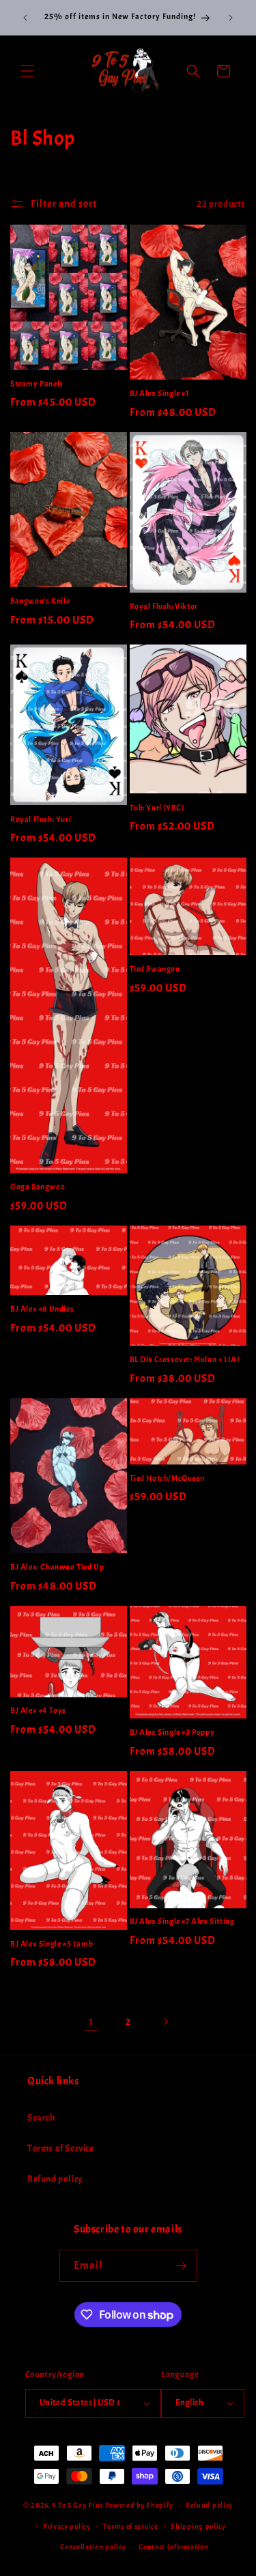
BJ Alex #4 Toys (38, 1711)
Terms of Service (61, 2148)
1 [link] (91, 2022)
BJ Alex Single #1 (160, 394)
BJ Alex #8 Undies (42, 1309)
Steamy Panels (37, 384)
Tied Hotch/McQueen (167, 1478)
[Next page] (165, 2022)
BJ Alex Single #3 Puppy (172, 1732)
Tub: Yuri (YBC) (157, 808)
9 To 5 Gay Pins (77, 2505)
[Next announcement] (231, 18)
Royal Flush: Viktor (164, 607)
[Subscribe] (182, 2266)
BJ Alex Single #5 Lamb (52, 1944)
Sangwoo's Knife (40, 601)
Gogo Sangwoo (38, 1187)
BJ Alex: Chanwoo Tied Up (57, 1567)
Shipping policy (198, 2526)
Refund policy (55, 2179)
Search (41, 2118)
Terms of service (130, 2526)
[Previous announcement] (25, 18)
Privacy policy (67, 2526)
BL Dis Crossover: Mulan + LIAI (185, 1360)
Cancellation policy (93, 2547)
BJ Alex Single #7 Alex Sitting (182, 1922)
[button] (27, 71)
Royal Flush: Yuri (41, 820)
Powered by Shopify (139, 2505)
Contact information (173, 2547)
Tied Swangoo (155, 969)
